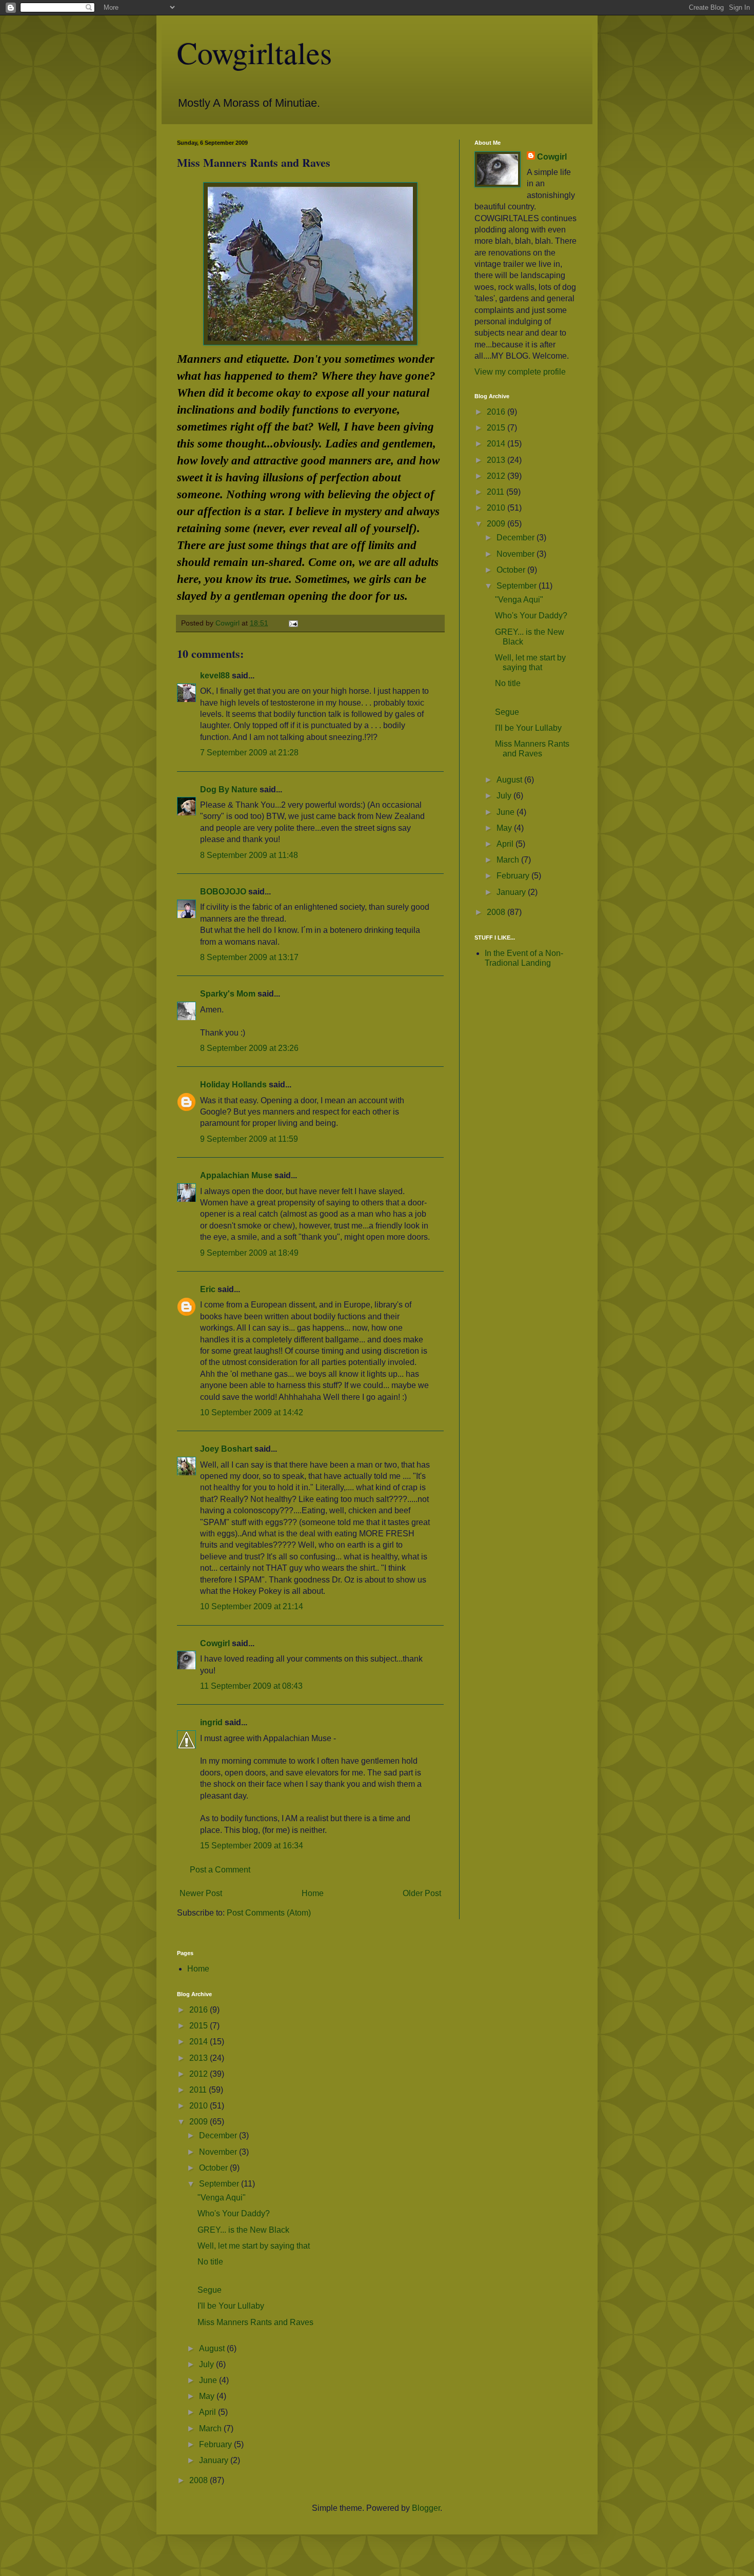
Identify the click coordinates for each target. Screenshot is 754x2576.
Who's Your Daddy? (531, 616)
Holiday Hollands (233, 1085)
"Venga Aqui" (519, 600)
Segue (507, 712)
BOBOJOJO (223, 892)
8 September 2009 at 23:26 (249, 1048)
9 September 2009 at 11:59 (249, 1139)
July (505, 796)
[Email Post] (293, 623)
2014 (497, 444)
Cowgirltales (254, 52)
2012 (497, 476)
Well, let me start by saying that (254, 2246)
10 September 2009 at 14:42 (252, 1412)
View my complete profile (520, 372)
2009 (497, 524)
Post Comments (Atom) (269, 1913)
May (505, 828)
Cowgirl (215, 1643)
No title (508, 683)
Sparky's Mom (228, 994)
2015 (497, 428)
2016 (497, 412)
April (506, 844)
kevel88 (215, 676)
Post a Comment (220, 1870)
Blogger (426, 2508)
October (512, 570)
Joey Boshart (226, 1449)
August (510, 780)
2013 (497, 460)
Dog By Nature (229, 789)
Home (313, 1893)
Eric (208, 1289)
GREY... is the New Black (243, 2230)
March (509, 860)
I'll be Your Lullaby (528, 728)
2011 (497, 492)
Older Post (422, 1893)
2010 (497, 508)
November (517, 554)
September (518, 586)
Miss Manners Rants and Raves (255, 2322)
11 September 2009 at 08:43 (251, 1686)
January (512, 892)
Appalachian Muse (236, 1175)
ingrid (211, 1722)
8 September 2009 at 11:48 (249, 855)
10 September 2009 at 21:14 (252, 1606)
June (507, 812)
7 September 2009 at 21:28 (249, 753)
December (517, 538)
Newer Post (201, 1893)
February (514, 876)
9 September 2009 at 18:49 (249, 1253)
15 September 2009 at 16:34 (252, 1846)
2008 (497, 912)
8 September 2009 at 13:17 (249, 957)
